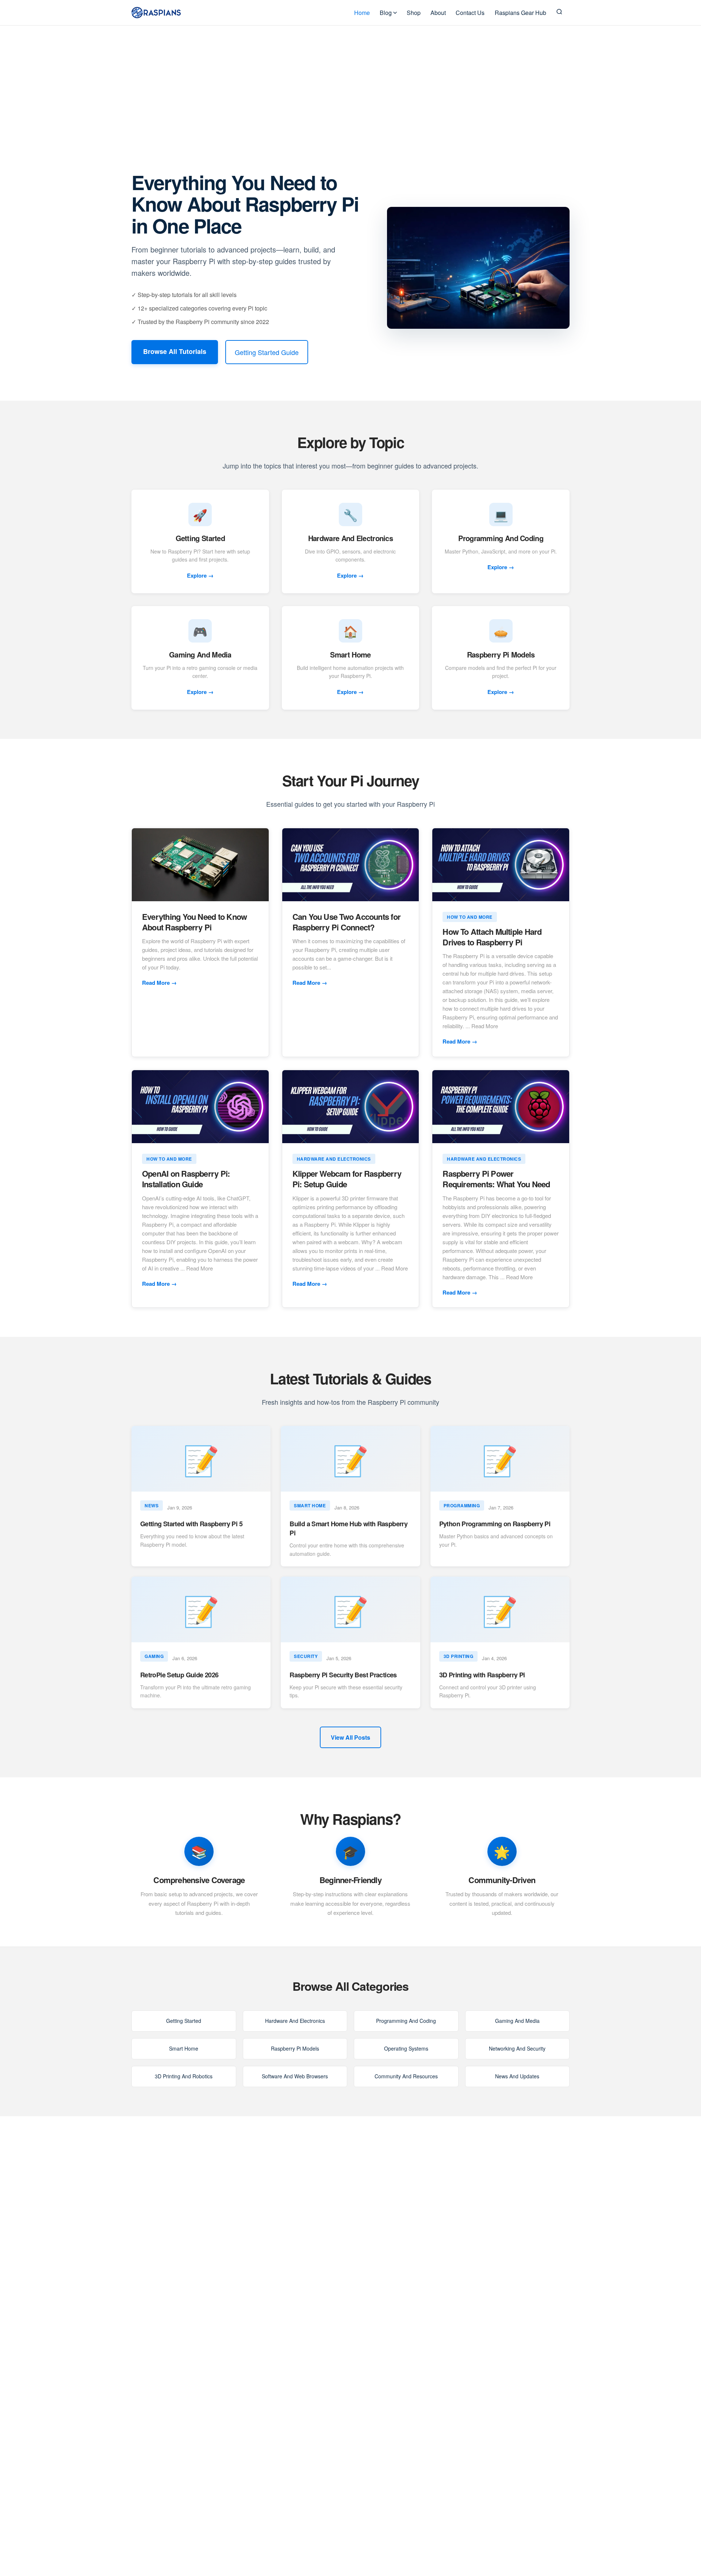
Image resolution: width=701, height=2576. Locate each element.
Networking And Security (517, 2048)
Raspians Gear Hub (520, 13)
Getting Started (184, 2021)
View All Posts (350, 1737)
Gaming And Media (517, 2021)
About (438, 13)
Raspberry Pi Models (295, 2048)
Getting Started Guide (267, 352)
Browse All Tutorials (175, 351)
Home (362, 13)
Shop (414, 13)
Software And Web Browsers (295, 2076)
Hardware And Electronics (295, 2021)
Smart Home (184, 2048)
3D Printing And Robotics (184, 2076)
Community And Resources (406, 2076)
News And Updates (517, 2076)
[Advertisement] (350, 80)
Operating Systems (406, 2048)
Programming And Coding (406, 2021)
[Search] (559, 13)
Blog (386, 13)
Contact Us (470, 13)
